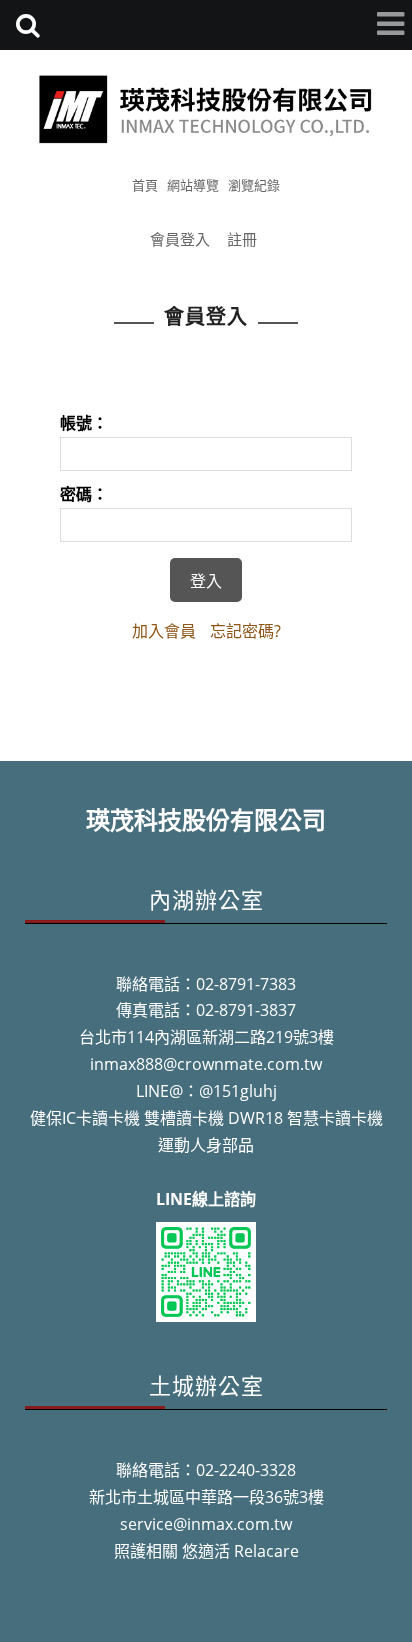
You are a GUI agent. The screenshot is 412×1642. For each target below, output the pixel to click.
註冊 (242, 239)
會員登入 (180, 239)
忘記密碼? (245, 631)
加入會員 (164, 631)
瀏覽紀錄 (254, 185)
